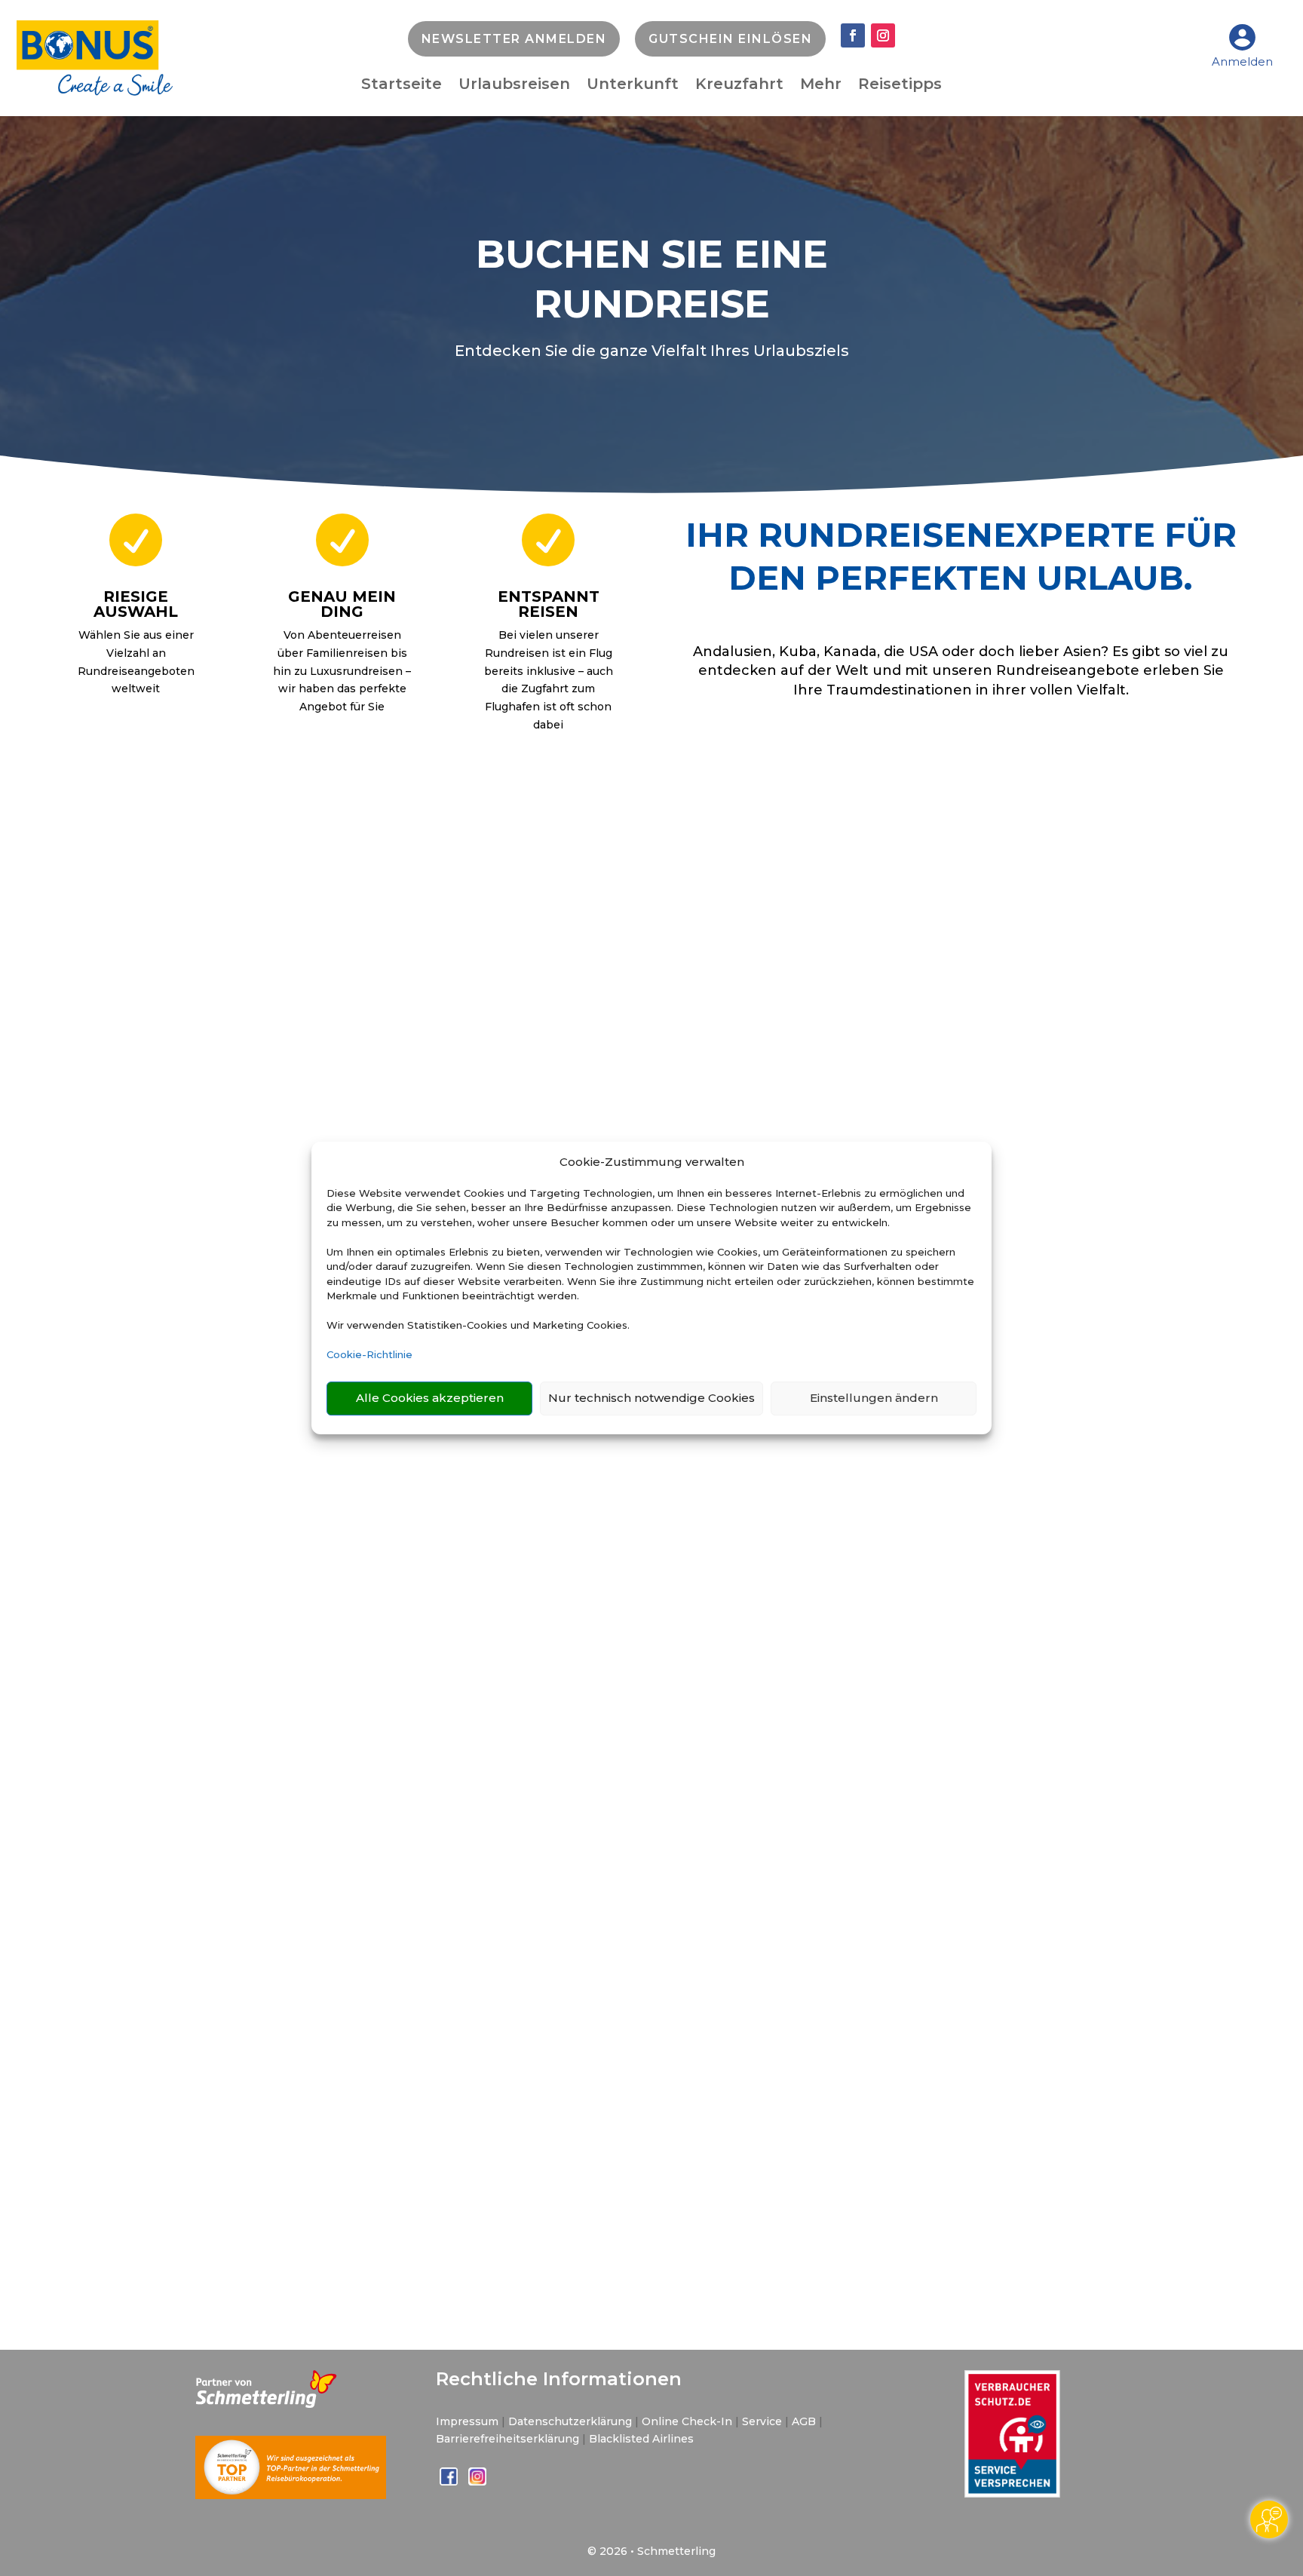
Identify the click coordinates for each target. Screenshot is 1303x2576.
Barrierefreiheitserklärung (507, 2439)
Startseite (402, 86)
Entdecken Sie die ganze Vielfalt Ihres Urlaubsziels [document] (652, 351)
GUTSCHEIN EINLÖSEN (730, 39)
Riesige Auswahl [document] (136, 604)
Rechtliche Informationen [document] (559, 2379)
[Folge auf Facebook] (853, 35)
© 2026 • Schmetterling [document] (651, 2551)
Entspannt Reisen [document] (549, 604)
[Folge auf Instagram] (883, 35)
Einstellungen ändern (874, 1398)
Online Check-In (687, 2421)
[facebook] (450, 2482)
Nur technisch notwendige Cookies (651, 1398)
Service (762, 2421)
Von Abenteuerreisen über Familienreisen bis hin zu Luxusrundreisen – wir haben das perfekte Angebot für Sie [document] (342, 671)
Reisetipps (900, 86)
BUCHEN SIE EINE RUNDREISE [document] (652, 279)
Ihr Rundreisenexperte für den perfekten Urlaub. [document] (961, 556)
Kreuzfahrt (739, 86)
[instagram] (477, 2482)
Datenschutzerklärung (570, 2421)
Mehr (821, 86)
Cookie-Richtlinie (369, 1354)
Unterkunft (633, 86)
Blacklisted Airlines (641, 2439)
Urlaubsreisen (514, 86)
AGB (804, 2421)
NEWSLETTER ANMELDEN (514, 39)
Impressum (467, 2421)
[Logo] (95, 92)
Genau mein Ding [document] (342, 604)
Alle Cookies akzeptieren (430, 1398)
